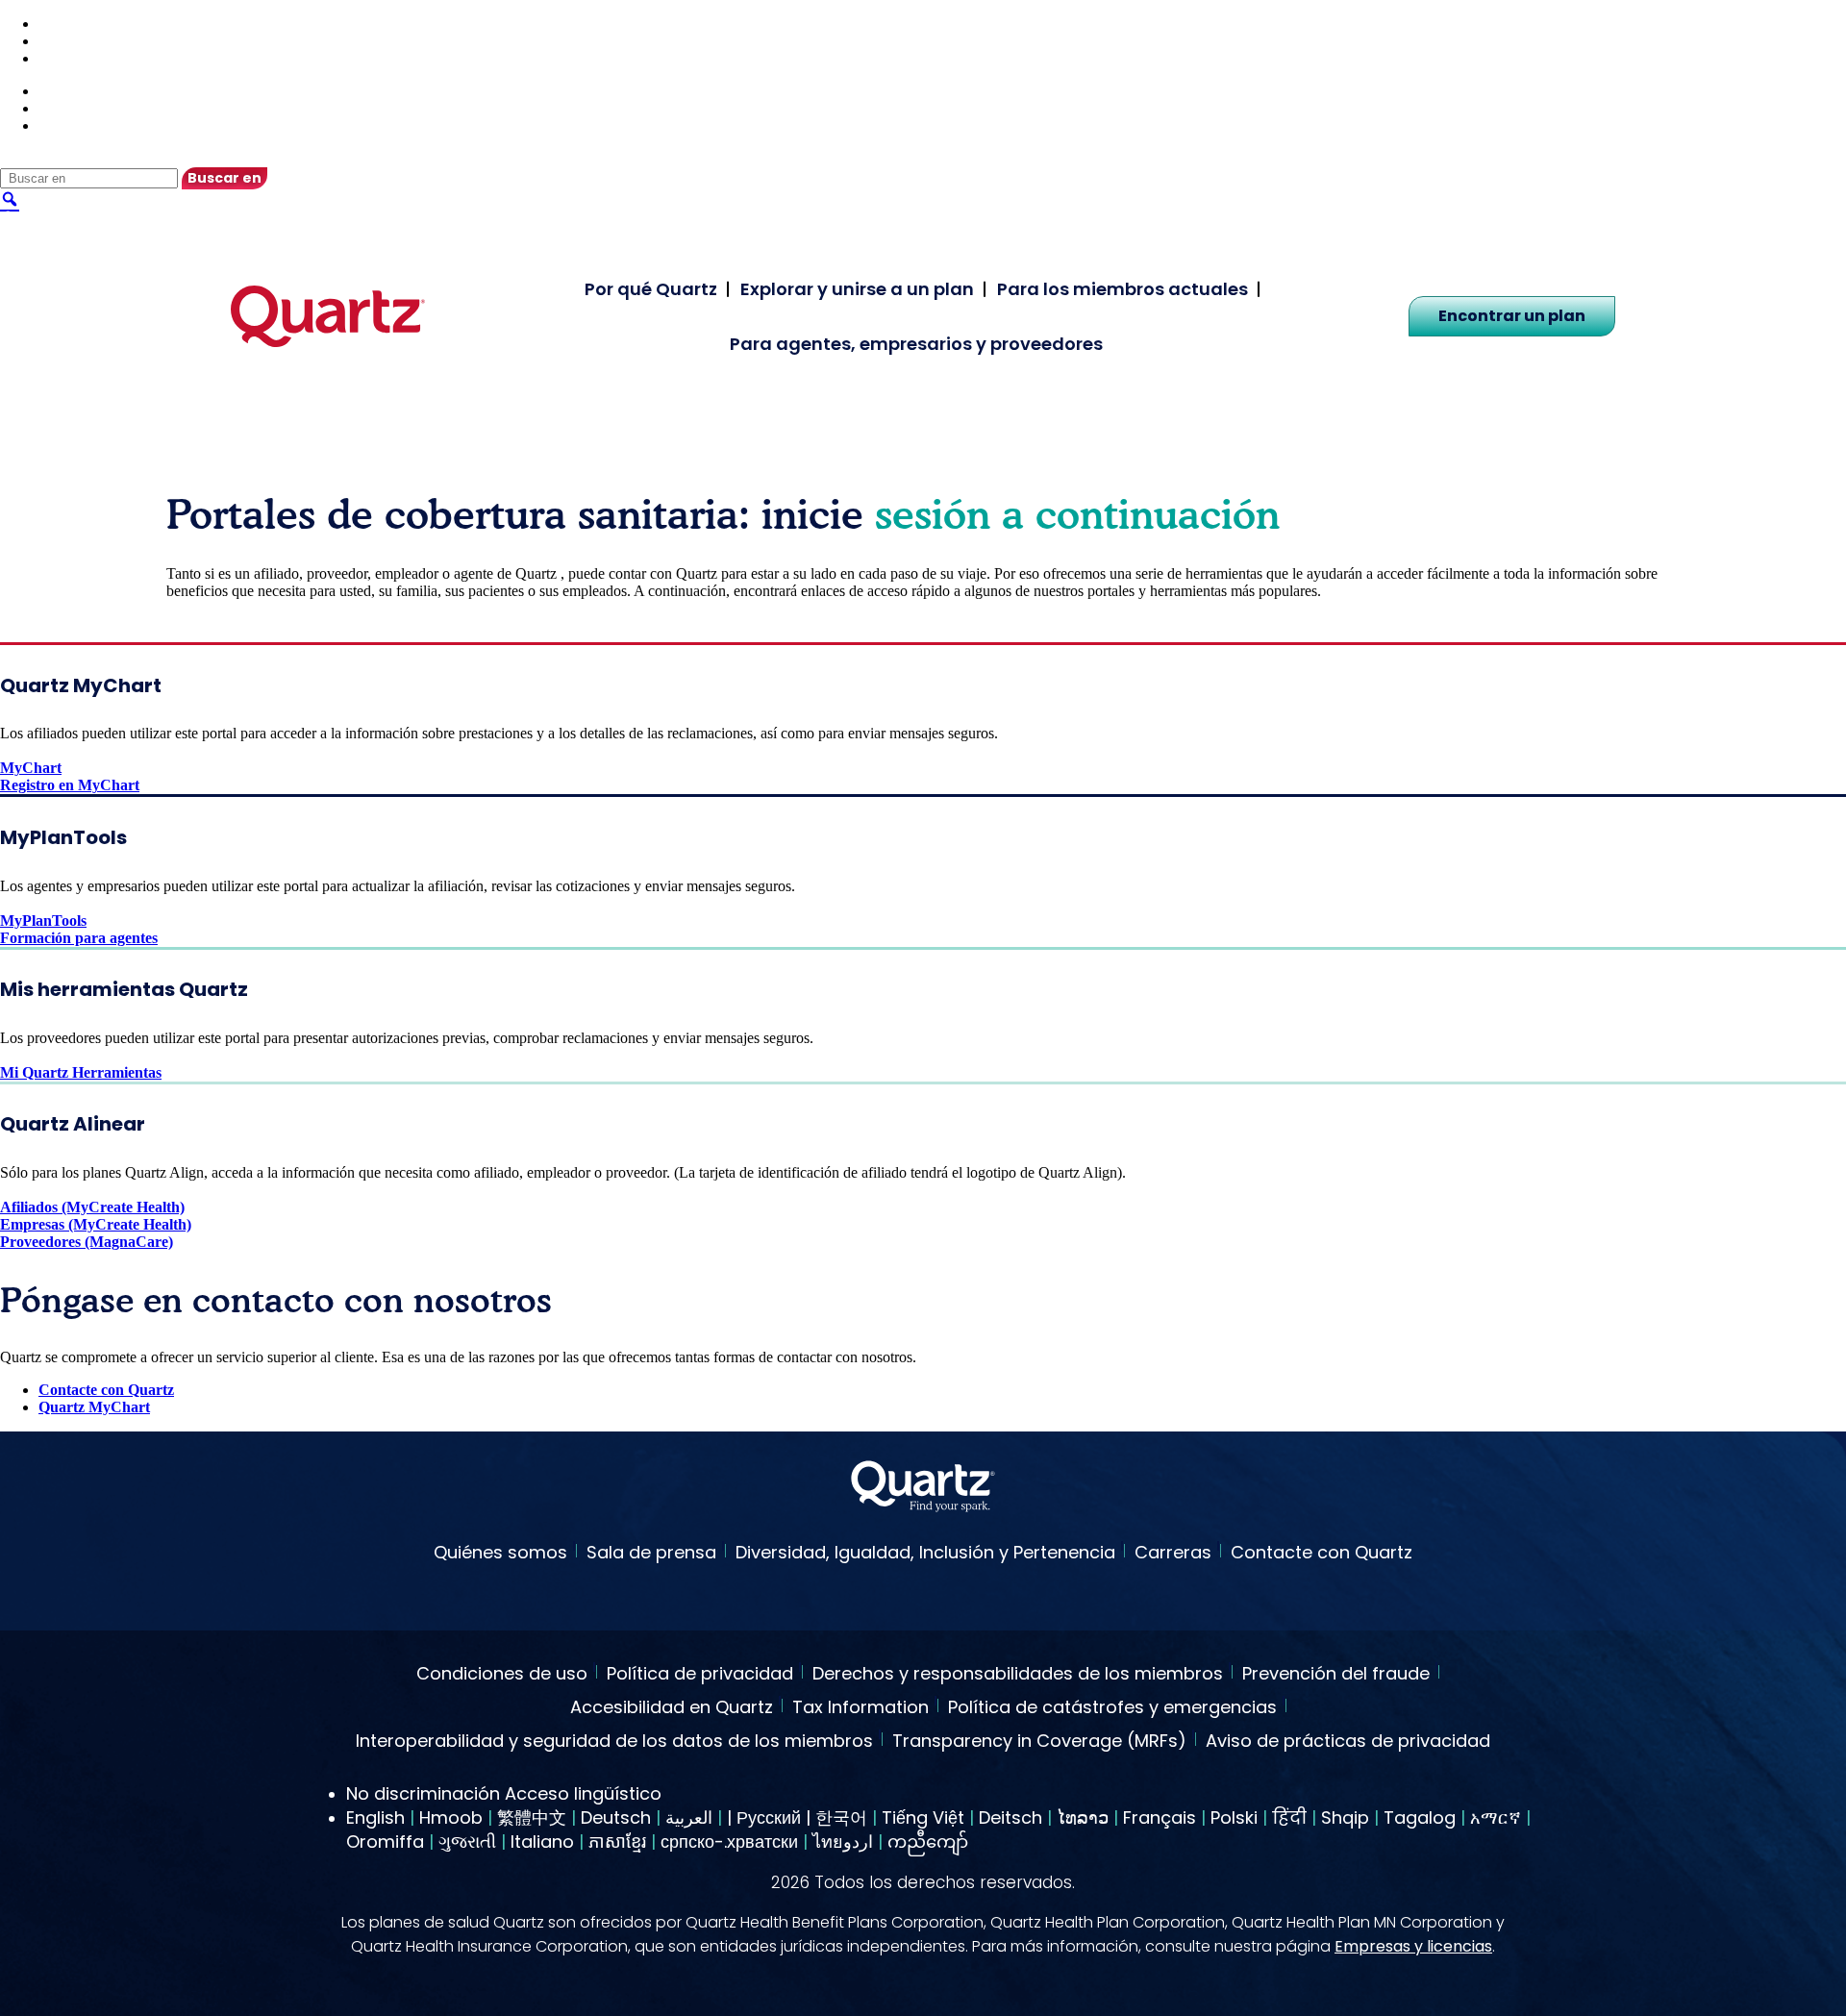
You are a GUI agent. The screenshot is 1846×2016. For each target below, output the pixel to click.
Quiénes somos (500, 1552)
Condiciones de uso (502, 1675)
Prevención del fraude (1336, 1675)
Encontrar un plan (1512, 316)
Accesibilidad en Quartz (672, 1708)
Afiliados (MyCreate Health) (92, 1207)
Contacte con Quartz (106, 1390)
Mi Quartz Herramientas (81, 1072)
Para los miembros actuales (1123, 289)
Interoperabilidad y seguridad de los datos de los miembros (614, 1742)
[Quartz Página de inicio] (923, 1489)
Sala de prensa (651, 1552)
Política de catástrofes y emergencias (1112, 1708)
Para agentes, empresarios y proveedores (916, 344)
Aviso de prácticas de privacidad (1348, 1742)
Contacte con (81, 41)
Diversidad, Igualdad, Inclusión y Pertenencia (925, 1552)
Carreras (1173, 1552)
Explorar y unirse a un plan (857, 289)
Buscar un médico (97, 24)
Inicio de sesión (87, 58)
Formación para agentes (79, 938)
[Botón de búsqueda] (10, 198)
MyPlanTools (43, 921)
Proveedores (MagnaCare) (87, 1242)
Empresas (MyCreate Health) (96, 1224)
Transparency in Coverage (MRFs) (1039, 1742)
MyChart (31, 768)
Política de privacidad (700, 1675)
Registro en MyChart (70, 785)
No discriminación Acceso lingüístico (504, 1793)
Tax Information (861, 1708)
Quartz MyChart (94, 1407)
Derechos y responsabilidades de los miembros (1018, 1675)
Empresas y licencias (1413, 1946)
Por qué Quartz (651, 289)
